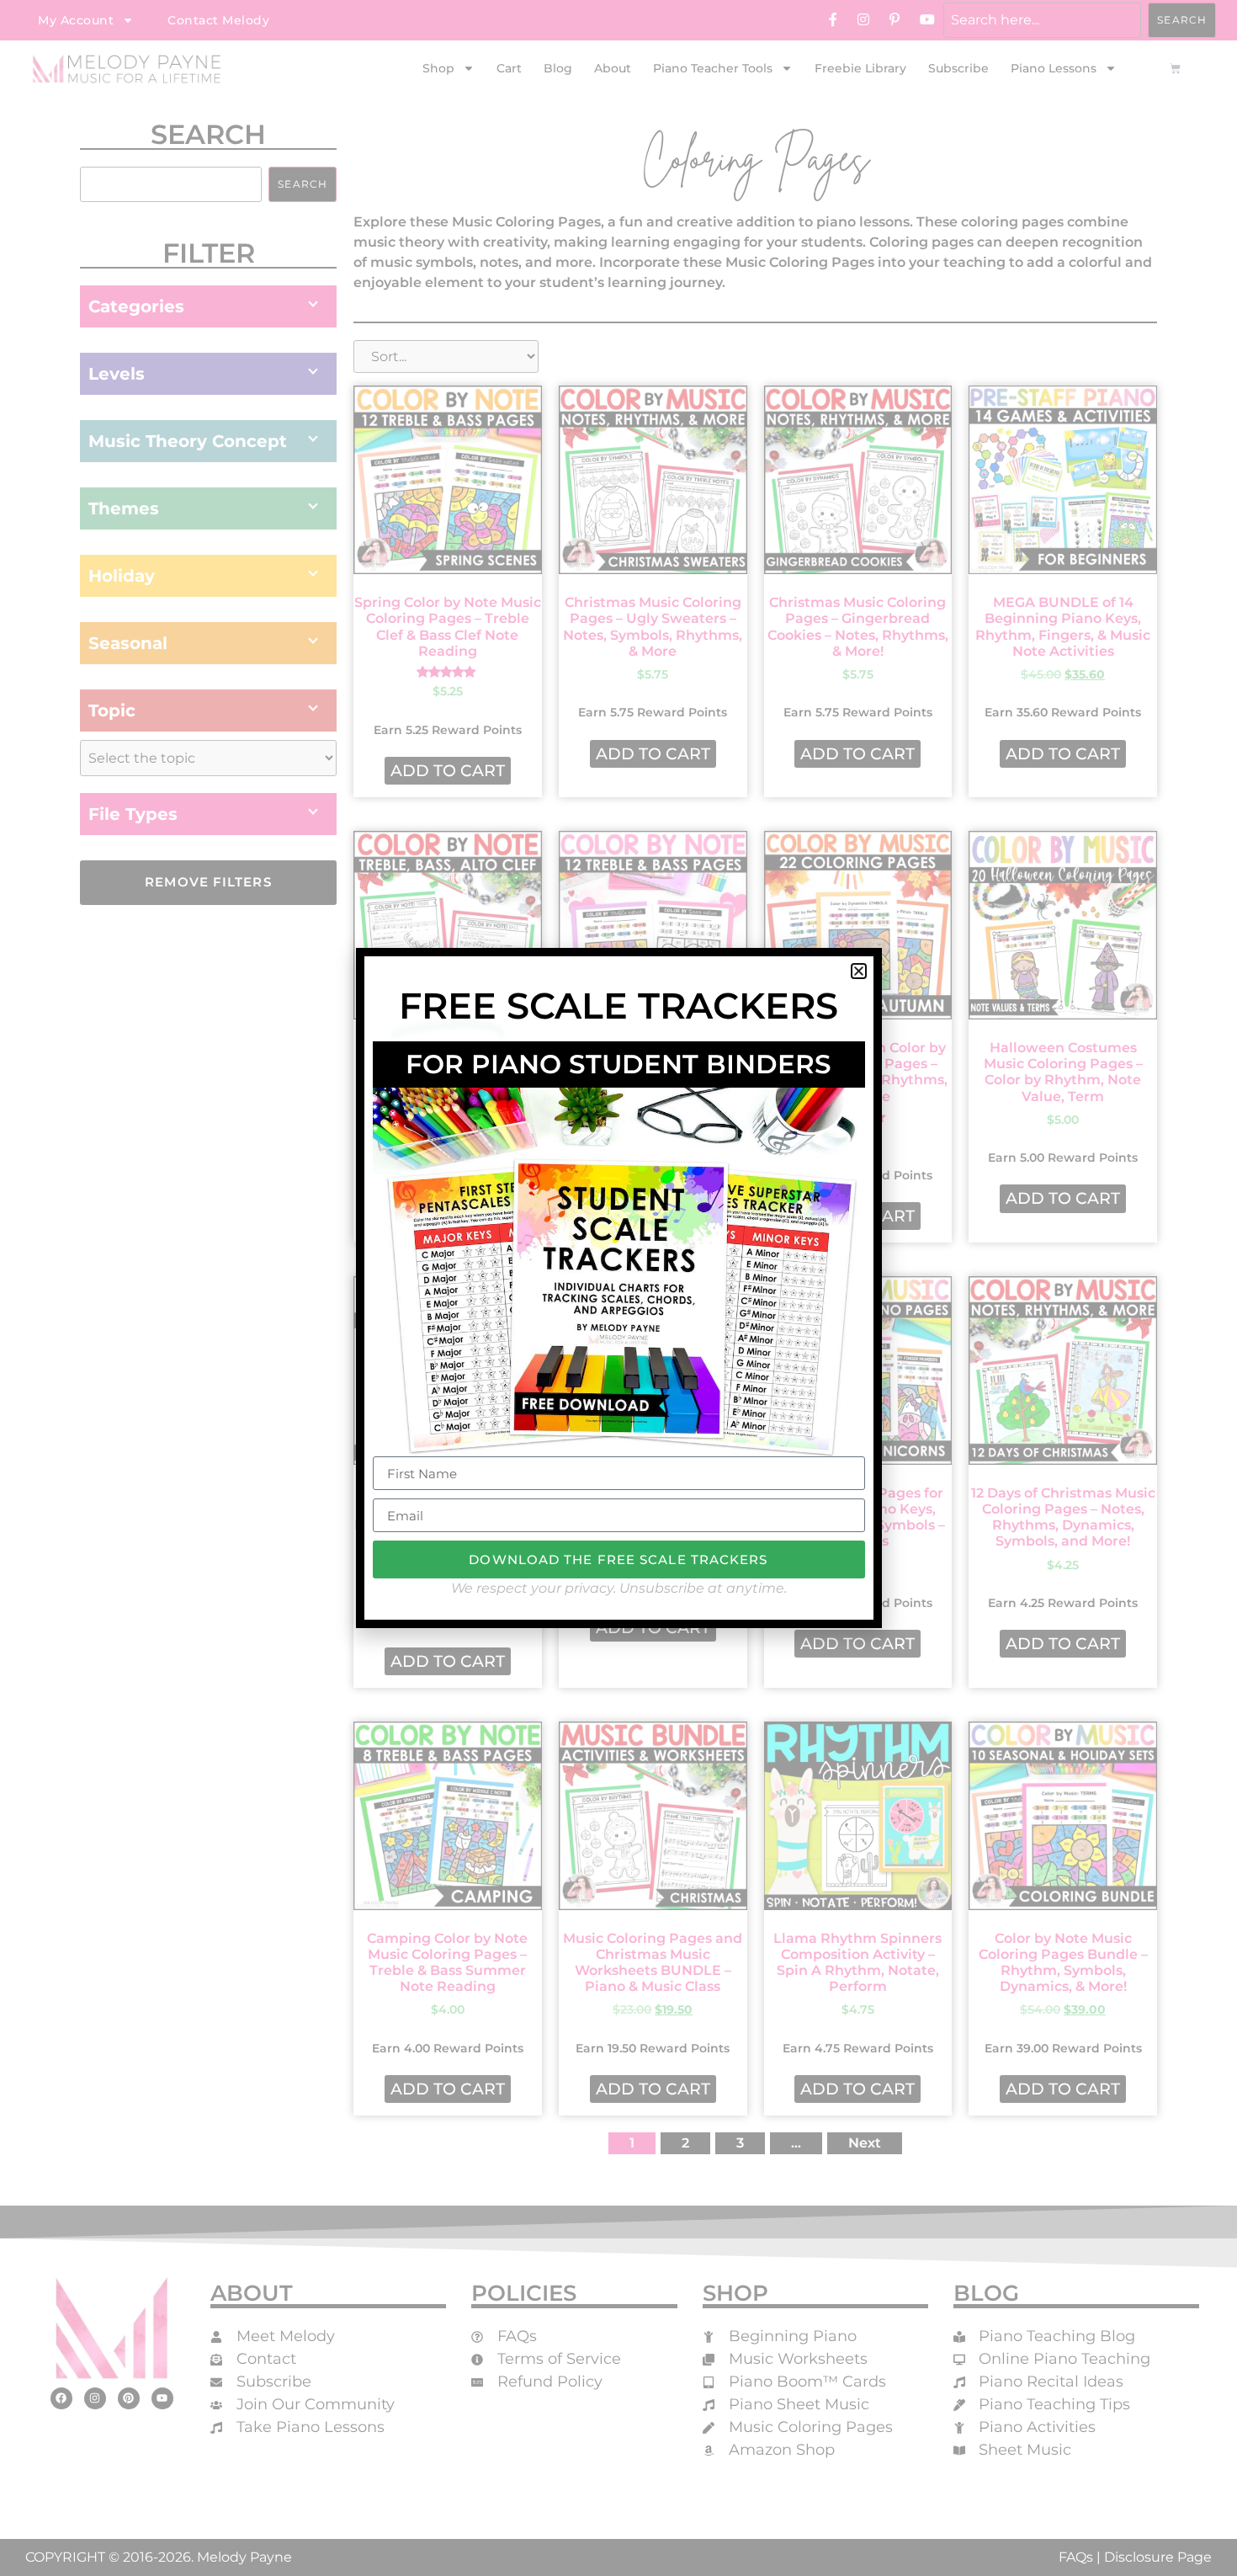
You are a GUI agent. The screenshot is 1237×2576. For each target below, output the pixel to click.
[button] (859, 971)
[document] (618, 1288)
